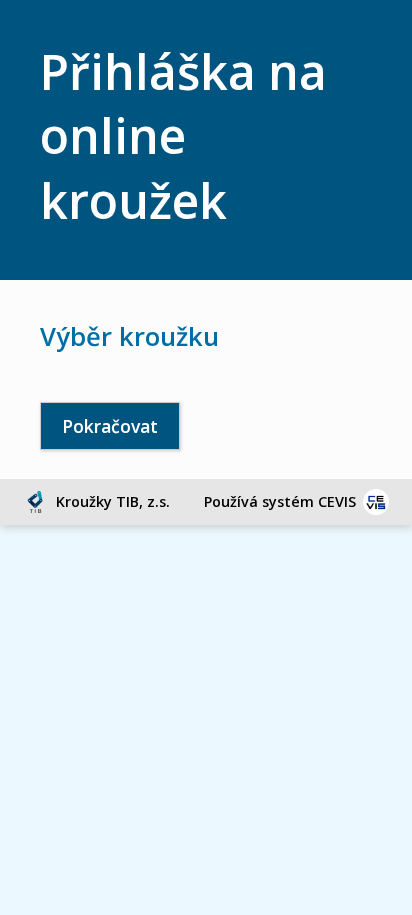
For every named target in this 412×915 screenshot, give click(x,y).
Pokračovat (110, 426)
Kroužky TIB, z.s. (113, 501)
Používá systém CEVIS (280, 501)
